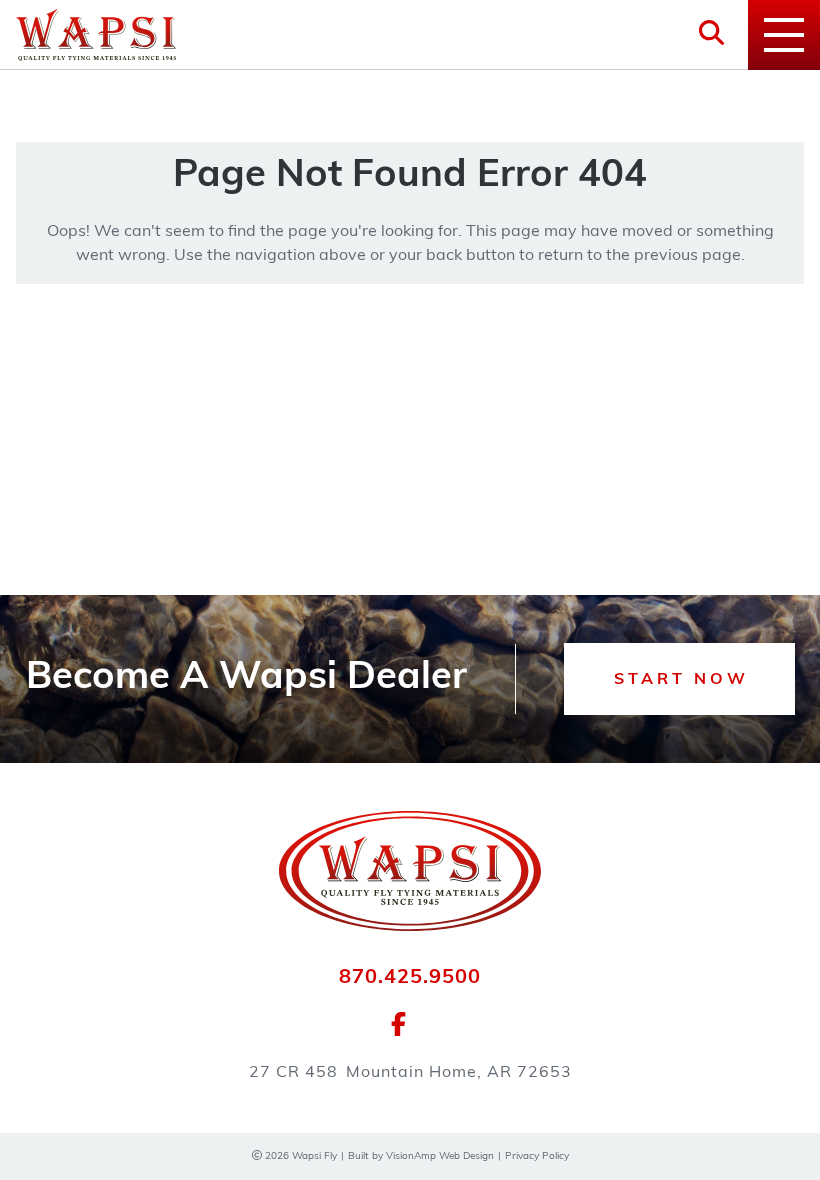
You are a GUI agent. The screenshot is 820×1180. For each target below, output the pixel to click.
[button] (679, 679)
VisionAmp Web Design (440, 1156)
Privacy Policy (537, 1156)
